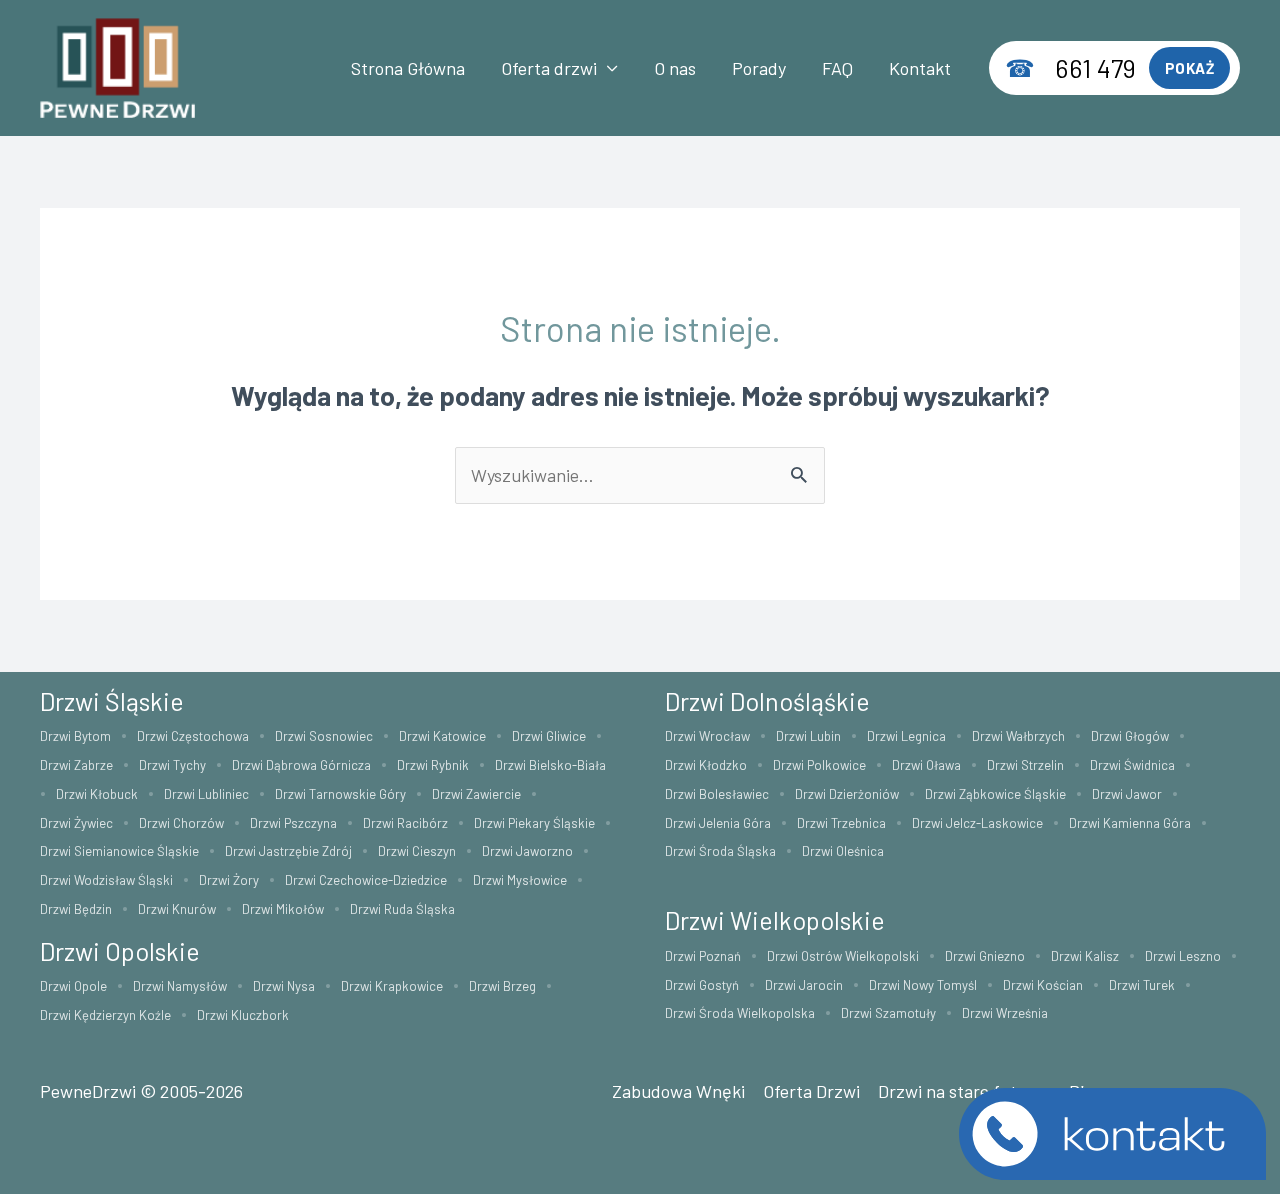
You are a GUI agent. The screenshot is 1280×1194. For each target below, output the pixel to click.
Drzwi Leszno (1183, 956)
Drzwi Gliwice (549, 736)
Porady (759, 68)
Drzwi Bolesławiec (717, 794)
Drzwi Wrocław (707, 736)
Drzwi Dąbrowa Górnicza (301, 765)
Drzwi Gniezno (985, 956)
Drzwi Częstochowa (193, 736)
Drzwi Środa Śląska (720, 851)
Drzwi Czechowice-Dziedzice (366, 880)
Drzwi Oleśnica (843, 851)
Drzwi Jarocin (804, 985)
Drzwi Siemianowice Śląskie (119, 851)
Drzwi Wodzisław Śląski (106, 880)
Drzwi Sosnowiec (324, 736)
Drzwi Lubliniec (206, 794)
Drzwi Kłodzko (706, 765)
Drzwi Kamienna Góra (1130, 823)
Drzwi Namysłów (180, 986)
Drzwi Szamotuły (888, 1013)
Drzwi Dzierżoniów (847, 794)
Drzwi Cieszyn (417, 851)
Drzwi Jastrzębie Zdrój (288, 851)
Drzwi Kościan (1043, 985)
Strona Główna (408, 68)
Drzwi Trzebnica (841, 823)
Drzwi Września (1005, 1013)
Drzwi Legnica (906, 736)
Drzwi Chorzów (181, 823)
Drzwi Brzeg (502, 986)
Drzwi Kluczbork (243, 1015)
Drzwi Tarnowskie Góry (340, 794)
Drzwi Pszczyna (293, 823)
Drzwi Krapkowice (392, 986)
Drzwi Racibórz (405, 823)
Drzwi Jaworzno (527, 851)
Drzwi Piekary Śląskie (534, 823)
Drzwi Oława (926, 765)
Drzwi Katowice (442, 736)
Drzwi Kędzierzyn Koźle (105, 1015)
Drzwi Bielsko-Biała (550, 765)
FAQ (837, 68)
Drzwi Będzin (76, 909)
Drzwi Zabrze (76, 765)
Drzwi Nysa (284, 986)
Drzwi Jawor (1127, 794)
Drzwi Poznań (703, 956)
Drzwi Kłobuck (97, 794)
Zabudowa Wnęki (678, 1091)
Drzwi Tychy (172, 765)
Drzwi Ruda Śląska (402, 909)
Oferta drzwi (549, 68)
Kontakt (920, 68)
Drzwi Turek (1142, 985)
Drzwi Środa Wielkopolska (740, 1013)
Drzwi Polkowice (819, 765)
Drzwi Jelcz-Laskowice (977, 823)
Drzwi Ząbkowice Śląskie (995, 794)
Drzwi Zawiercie (476, 794)
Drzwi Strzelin (1025, 765)
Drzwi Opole (73, 986)
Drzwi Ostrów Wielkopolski (843, 956)
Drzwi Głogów (1130, 736)
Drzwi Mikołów (283, 909)
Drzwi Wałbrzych (1018, 736)
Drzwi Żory (229, 880)
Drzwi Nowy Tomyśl (923, 985)
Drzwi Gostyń (702, 985)
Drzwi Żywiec (76, 823)
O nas (675, 68)
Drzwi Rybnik (433, 765)
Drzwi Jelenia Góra (718, 823)
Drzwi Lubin (808, 736)
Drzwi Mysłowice (520, 880)
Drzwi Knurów (177, 909)
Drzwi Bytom (75, 736)
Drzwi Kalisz (1085, 956)
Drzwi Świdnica (1132, 765)
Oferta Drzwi (811, 1091)
